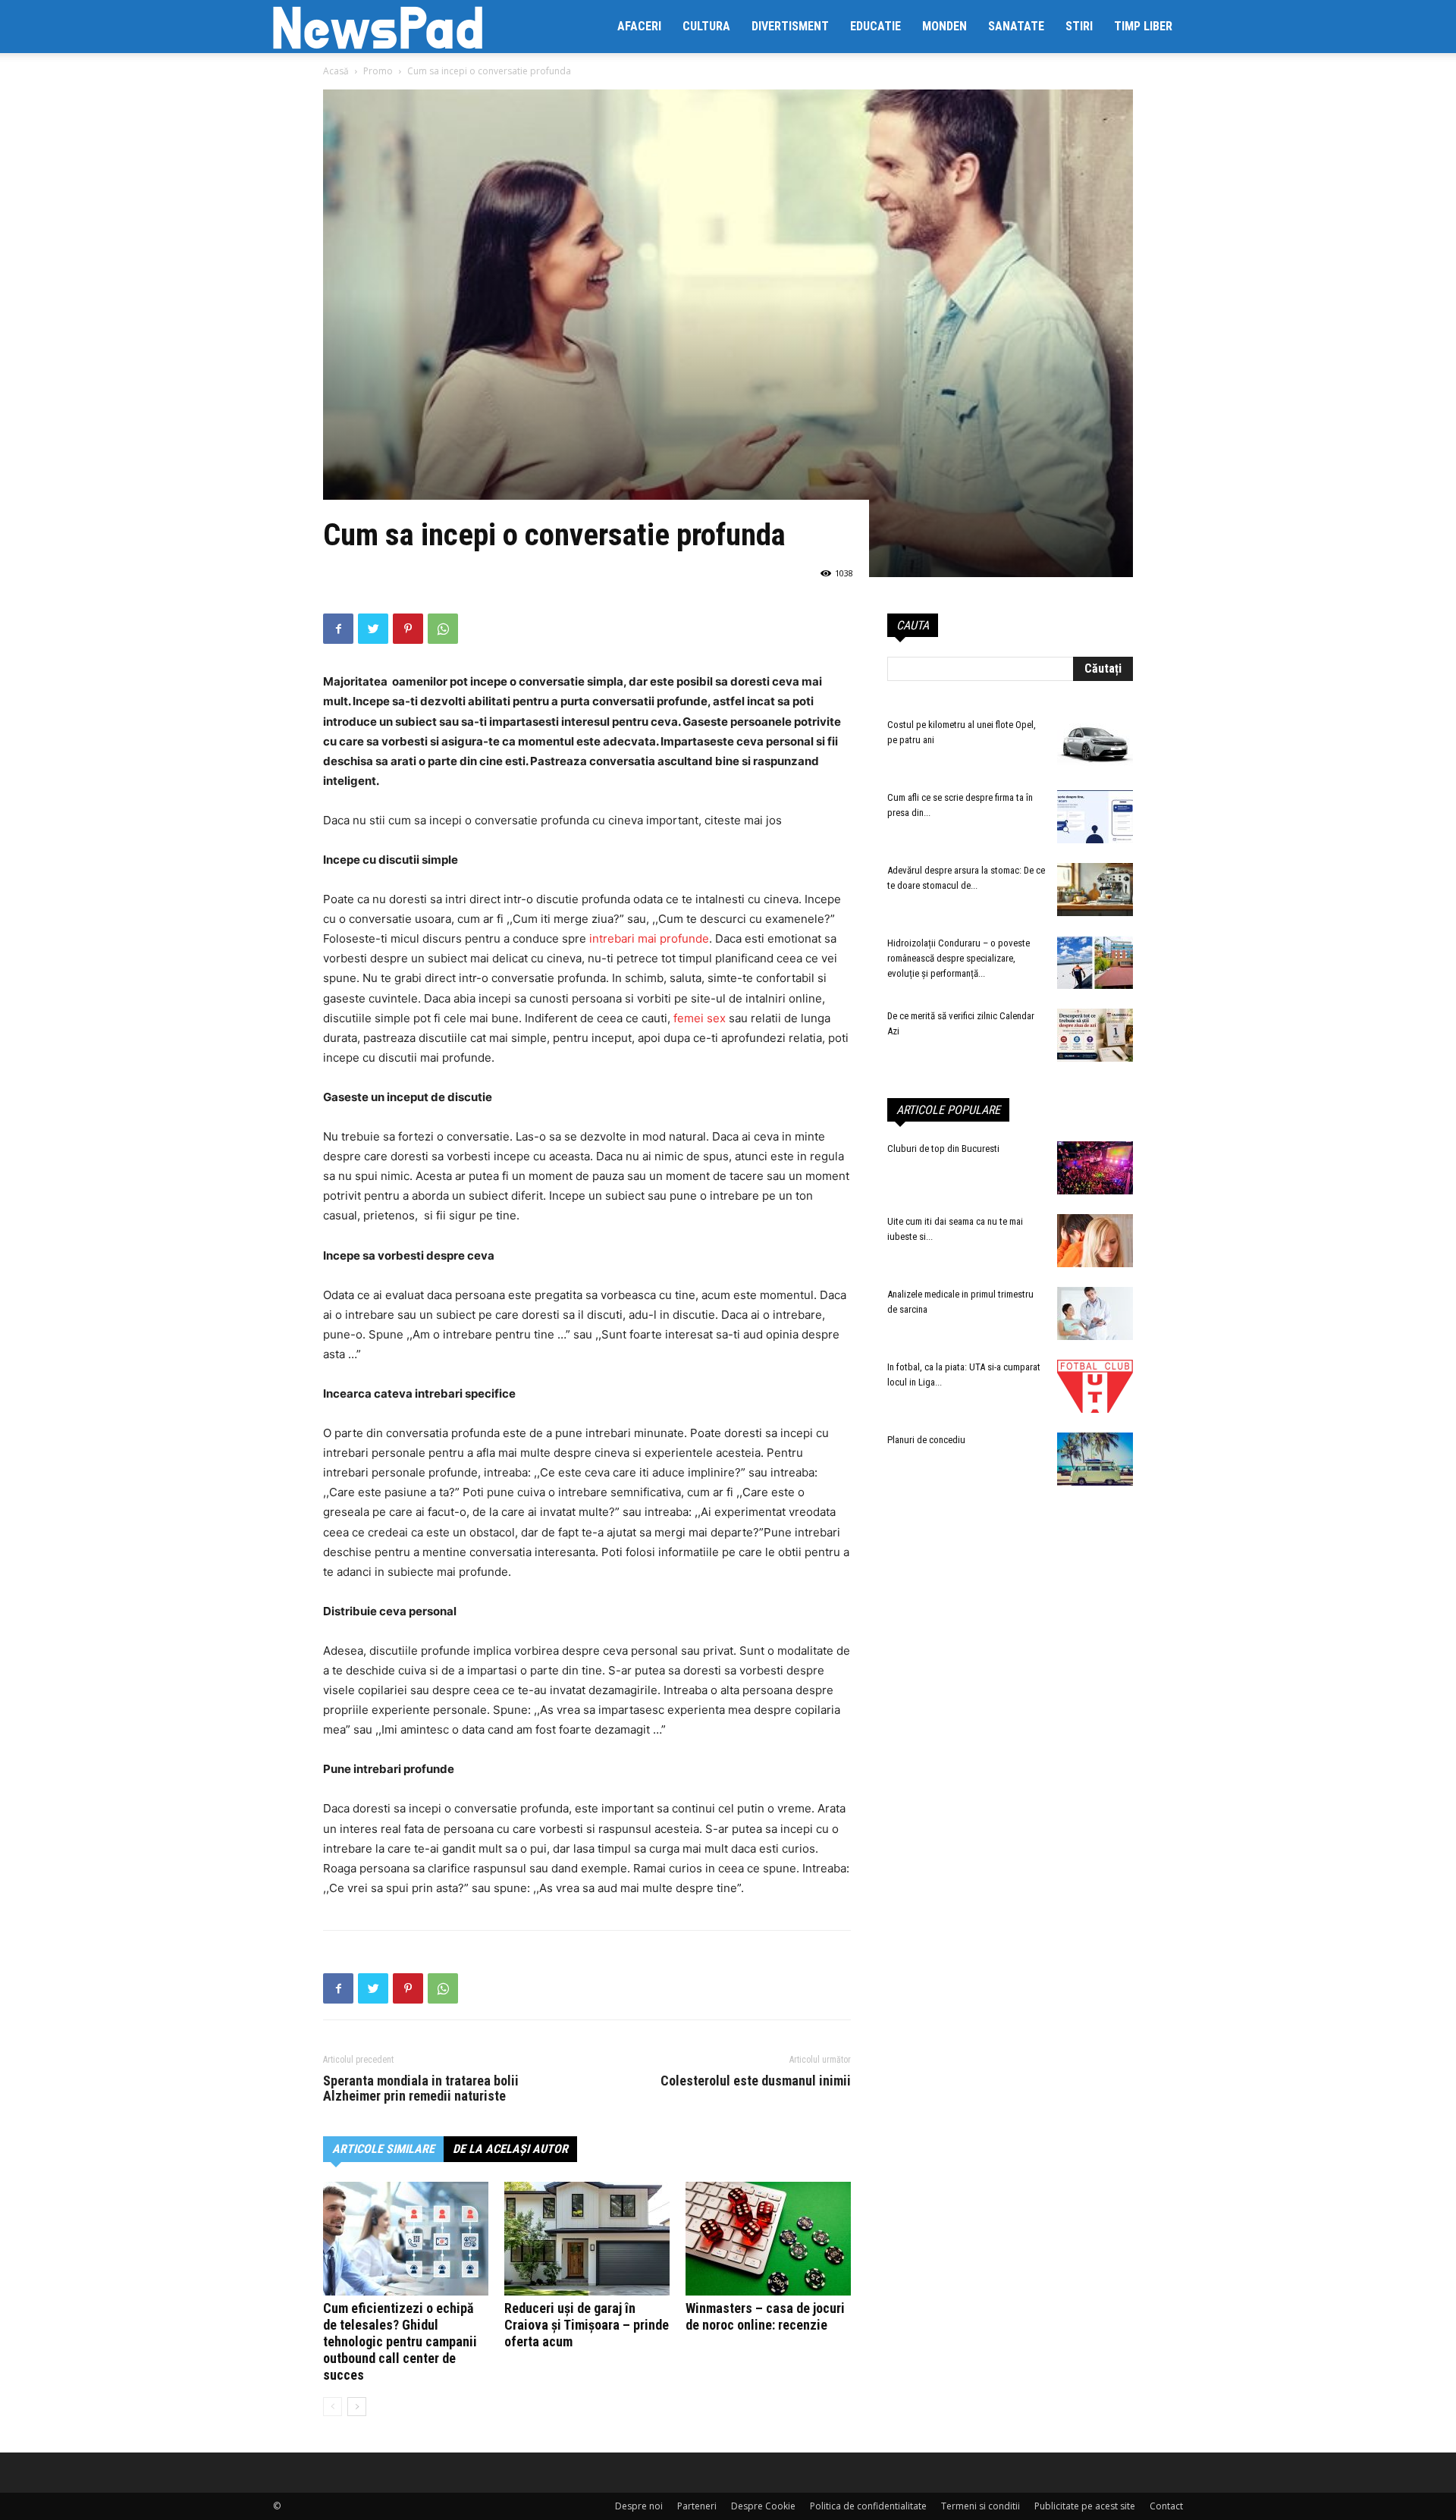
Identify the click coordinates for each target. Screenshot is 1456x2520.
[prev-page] (333, 2407)
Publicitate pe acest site (1085, 2506)
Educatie (875, 26)
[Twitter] (373, 629)
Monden (945, 26)
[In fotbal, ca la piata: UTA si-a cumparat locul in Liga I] (1095, 1386)
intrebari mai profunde (648, 938)
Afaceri (639, 26)
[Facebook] (338, 629)
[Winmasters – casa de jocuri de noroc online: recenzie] (768, 2239)
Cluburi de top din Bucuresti (943, 1149)
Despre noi (639, 2506)
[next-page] (357, 2407)
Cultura (706, 26)
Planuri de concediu (926, 1440)
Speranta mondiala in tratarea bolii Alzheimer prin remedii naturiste (421, 2088)
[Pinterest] (408, 629)
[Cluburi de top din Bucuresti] (1095, 1168)
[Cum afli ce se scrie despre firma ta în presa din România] (1095, 817)
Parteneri (697, 2506)
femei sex (700, 1018)
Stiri (1079, 26)
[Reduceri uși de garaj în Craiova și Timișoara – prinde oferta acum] (587, 2239)
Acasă (336, 71)
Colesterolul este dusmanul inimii (756, 2081)
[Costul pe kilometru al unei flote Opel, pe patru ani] (1095, 744)
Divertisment (790, 26)
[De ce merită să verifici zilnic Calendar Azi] (1095, 1035)
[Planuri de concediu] (1095, 1459)
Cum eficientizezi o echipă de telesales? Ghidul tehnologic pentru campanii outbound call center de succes (400, 2341)
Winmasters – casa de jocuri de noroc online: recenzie (765, 2316)
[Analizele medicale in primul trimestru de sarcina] (1095, 1313)
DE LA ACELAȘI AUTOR (510, 2149)
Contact (1166, 2506)
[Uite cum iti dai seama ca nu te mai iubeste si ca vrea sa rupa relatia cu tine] (1095, 1241)
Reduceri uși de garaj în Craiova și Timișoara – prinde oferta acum (587, 2325)
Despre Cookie (763, 2506)
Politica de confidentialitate (868, 2506)
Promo (378, 71)
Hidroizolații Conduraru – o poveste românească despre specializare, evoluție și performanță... (959, 958)
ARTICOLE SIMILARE (383, 2149)
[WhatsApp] (443, 629)
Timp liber (1143, 26)
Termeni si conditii (981, 2506)
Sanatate (1016, 26)
